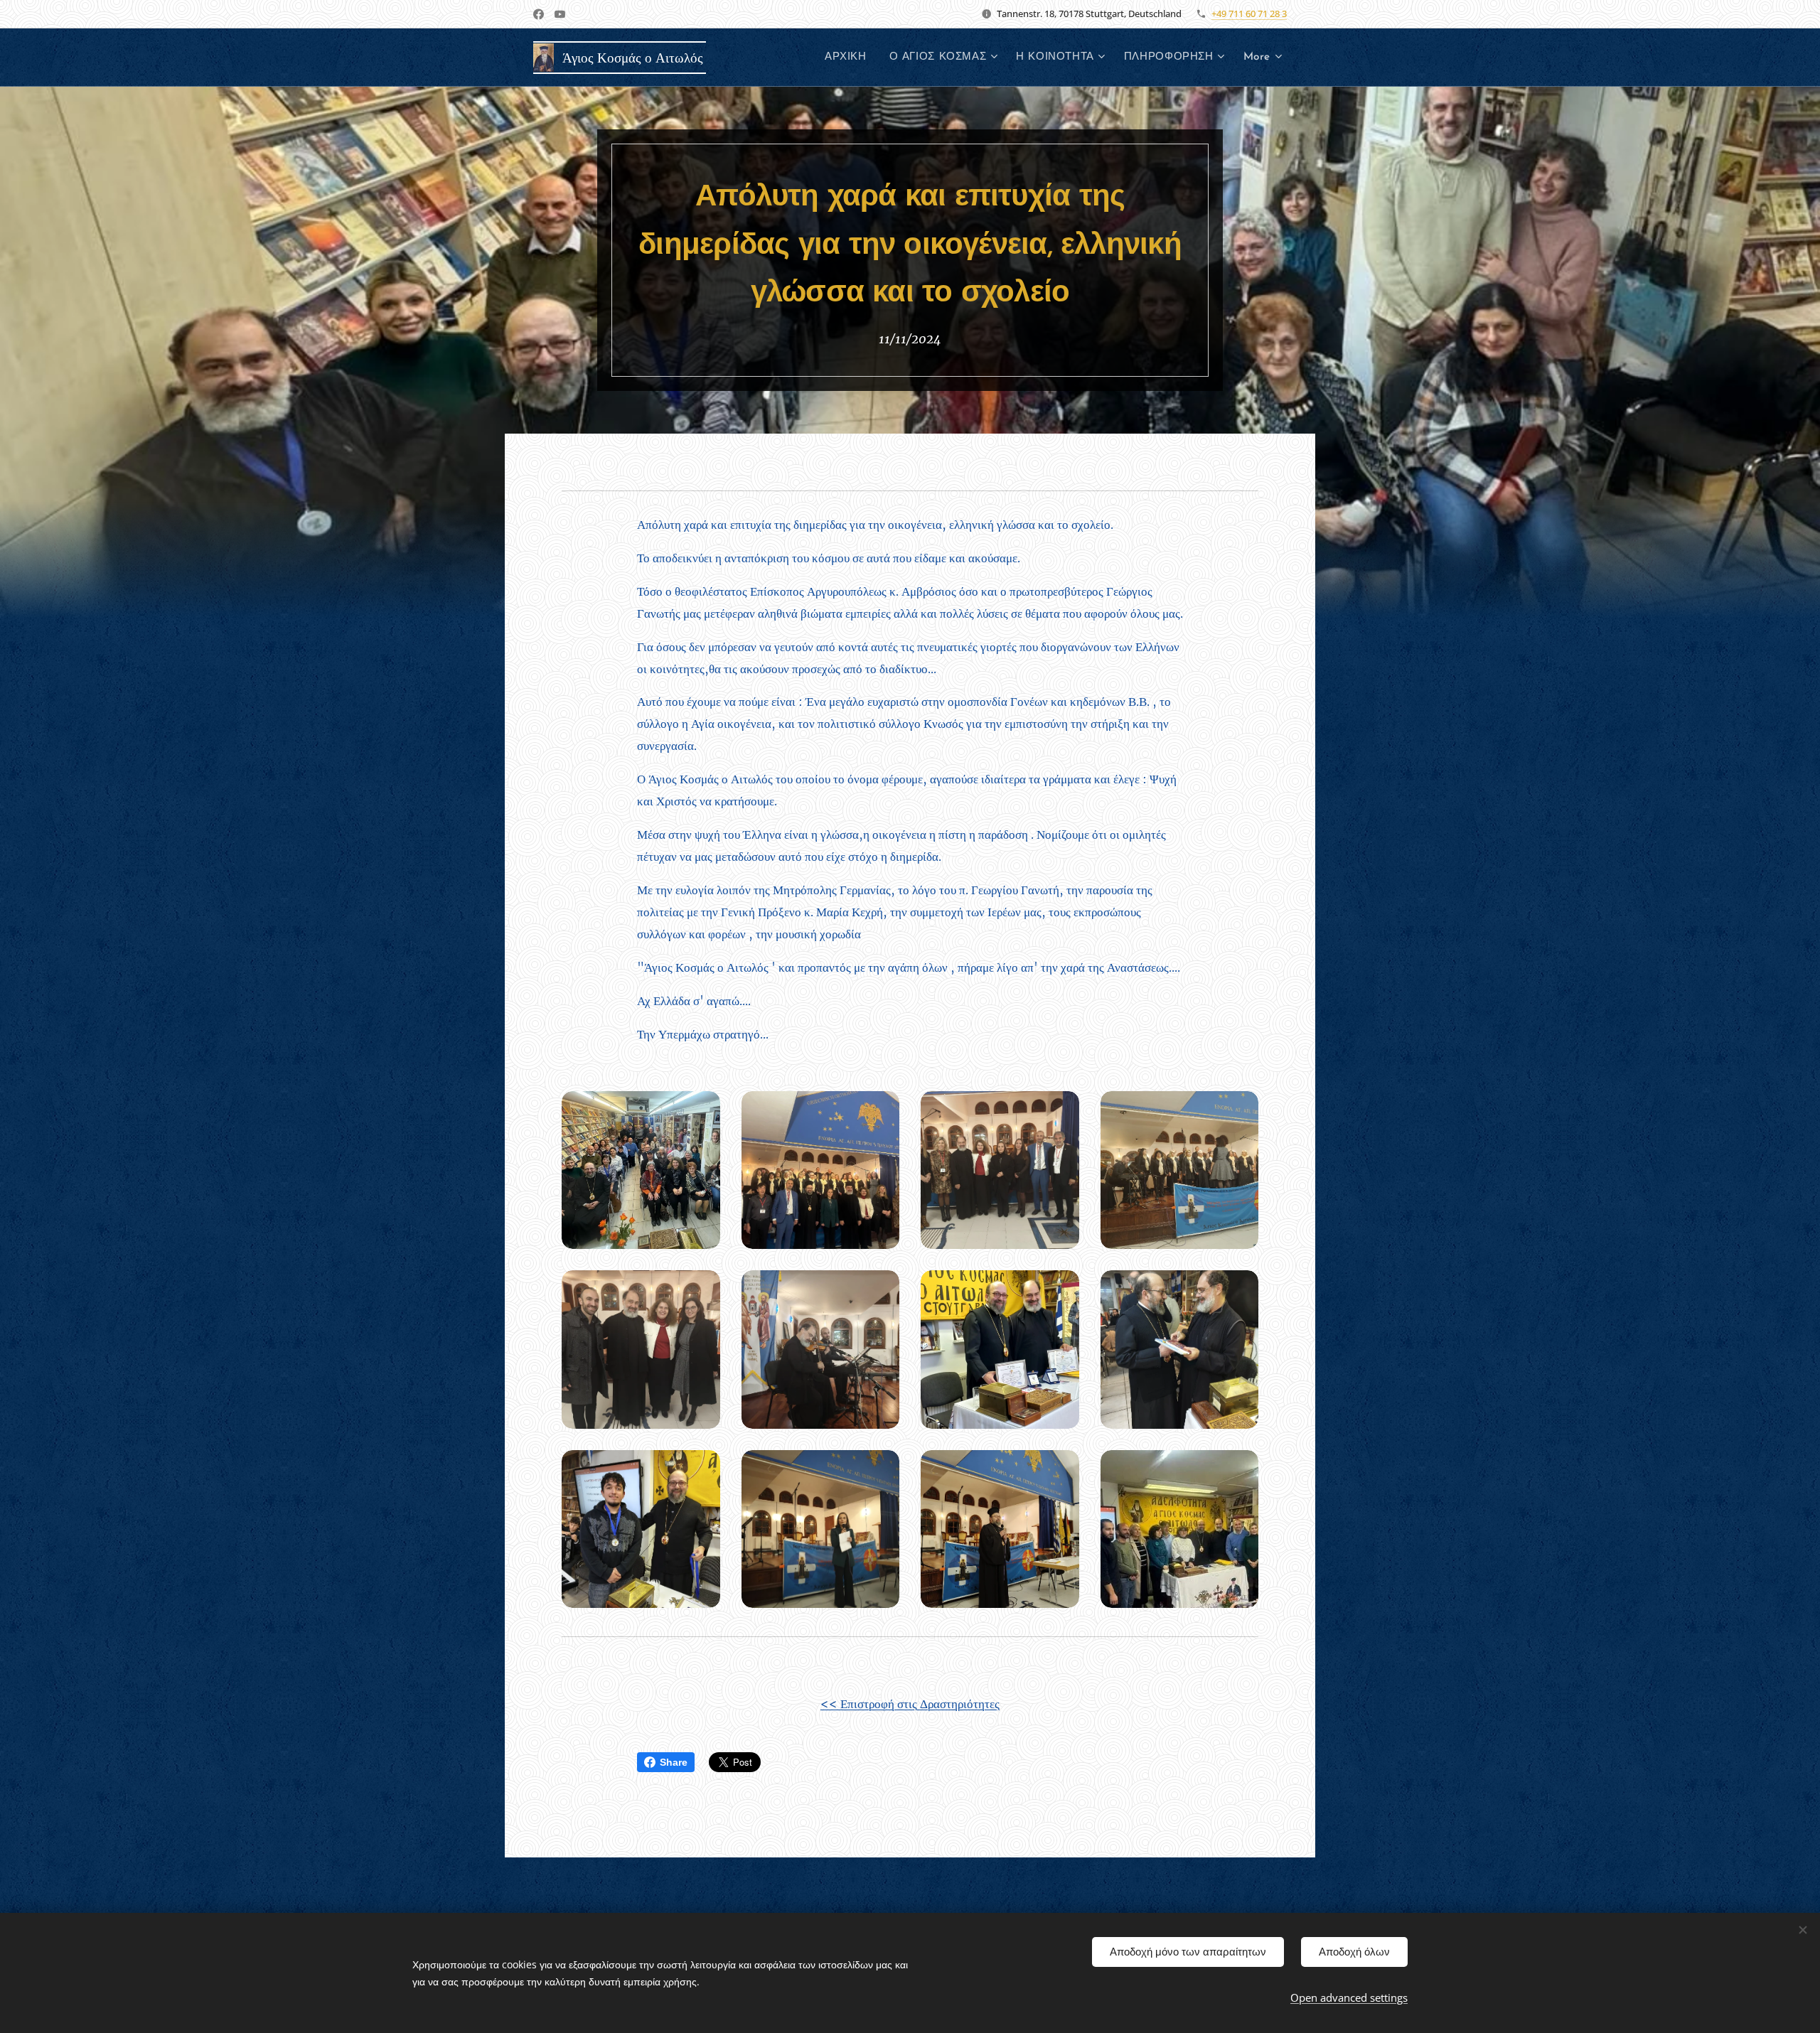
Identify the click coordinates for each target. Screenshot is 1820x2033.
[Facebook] (539, 14)
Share (674, 1762)
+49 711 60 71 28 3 (1249, 14)
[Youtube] (560, 14)
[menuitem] (850, 58)
